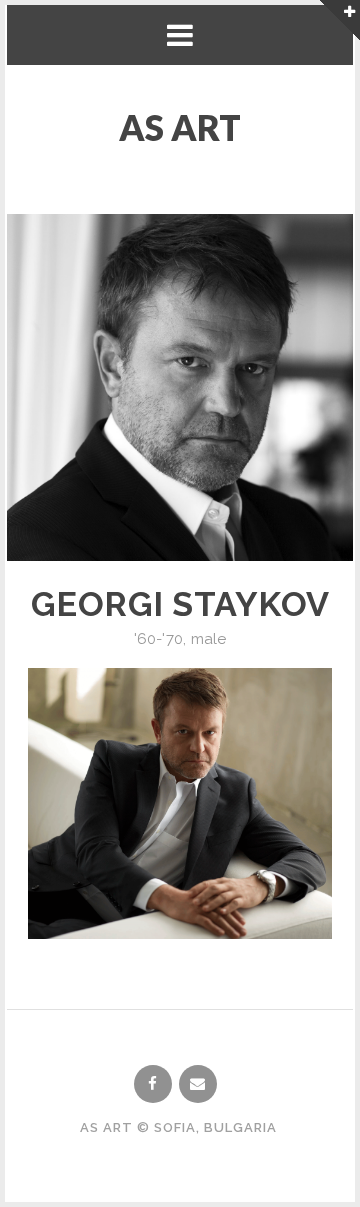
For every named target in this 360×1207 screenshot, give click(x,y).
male (209, 639)
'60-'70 (158, 639)
